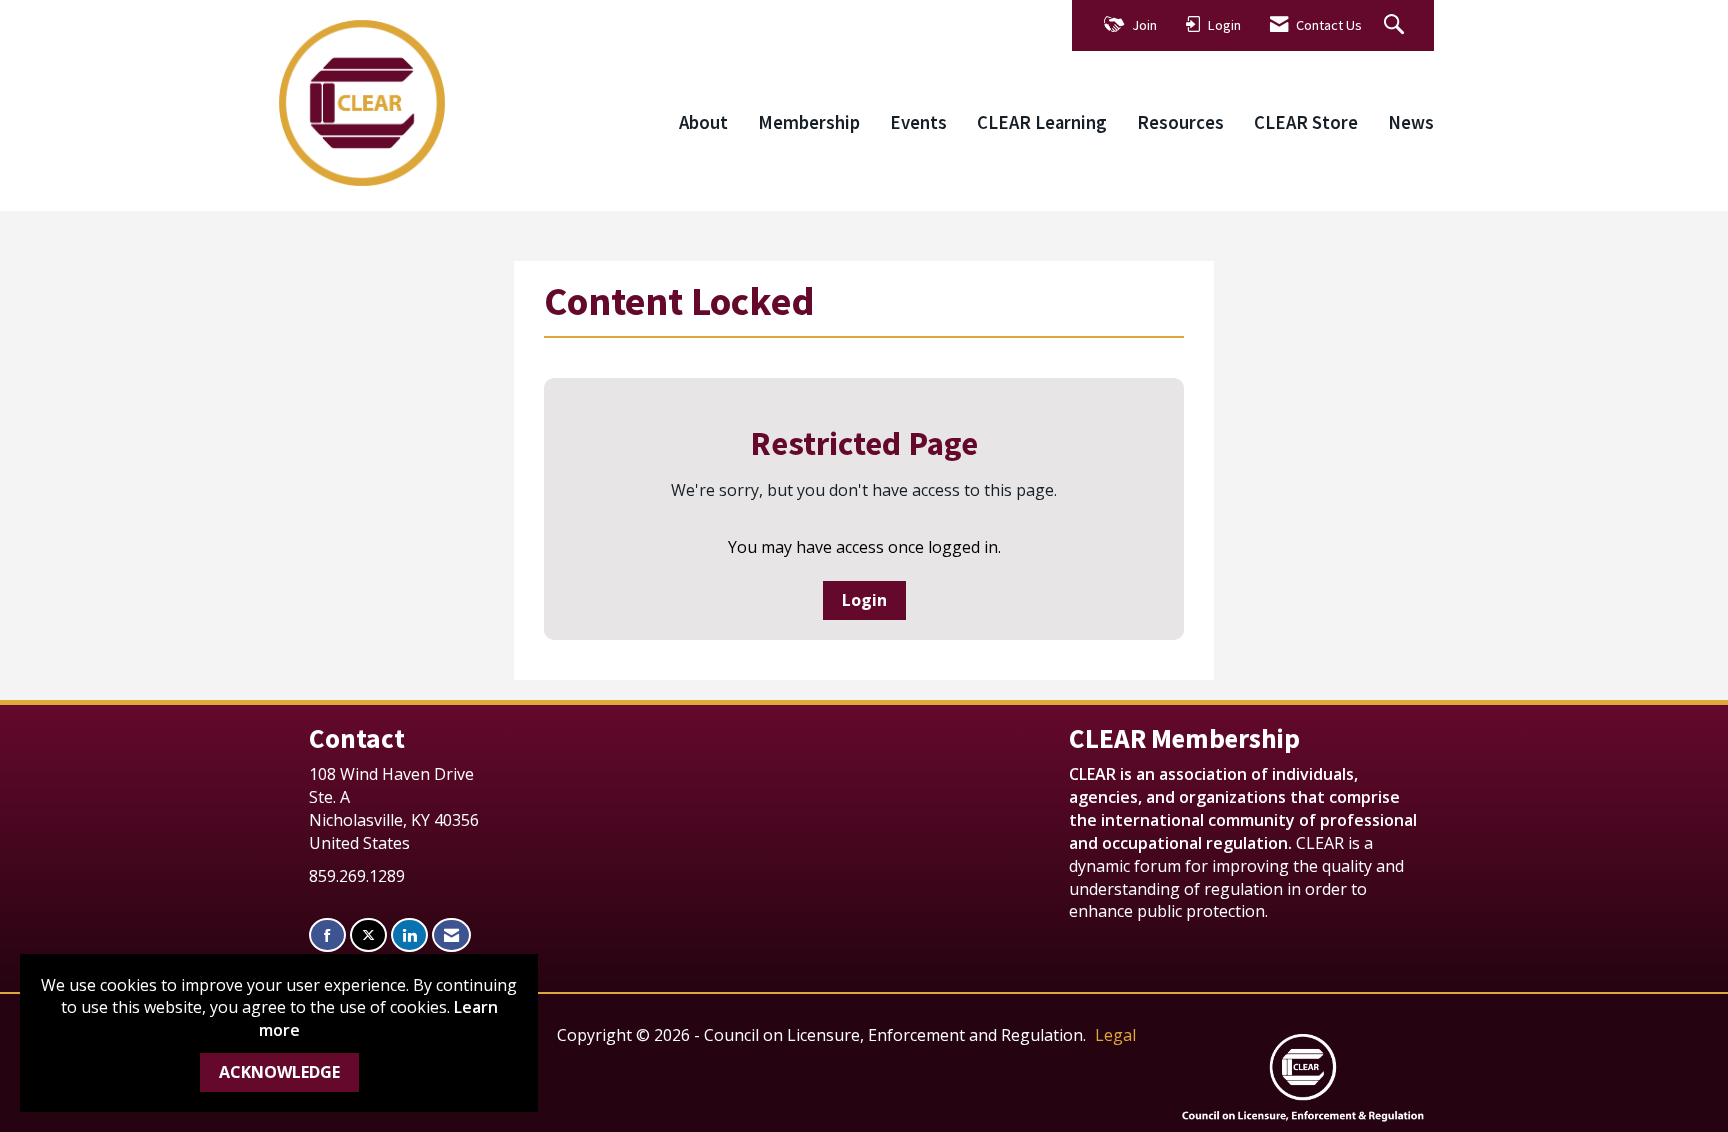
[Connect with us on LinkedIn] (409, 935)
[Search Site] (1396, 25)
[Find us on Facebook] (327, 935)
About (703, 122)
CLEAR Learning (1042, 122)
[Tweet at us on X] (368, 935)
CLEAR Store (1306, 122)
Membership (809, 122)
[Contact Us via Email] (451, 935)
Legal (1115, 1035)
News (1411, 122)
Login (864, 600)
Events (918, 122)
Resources (1180, 122)
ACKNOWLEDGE (279, 1072)
